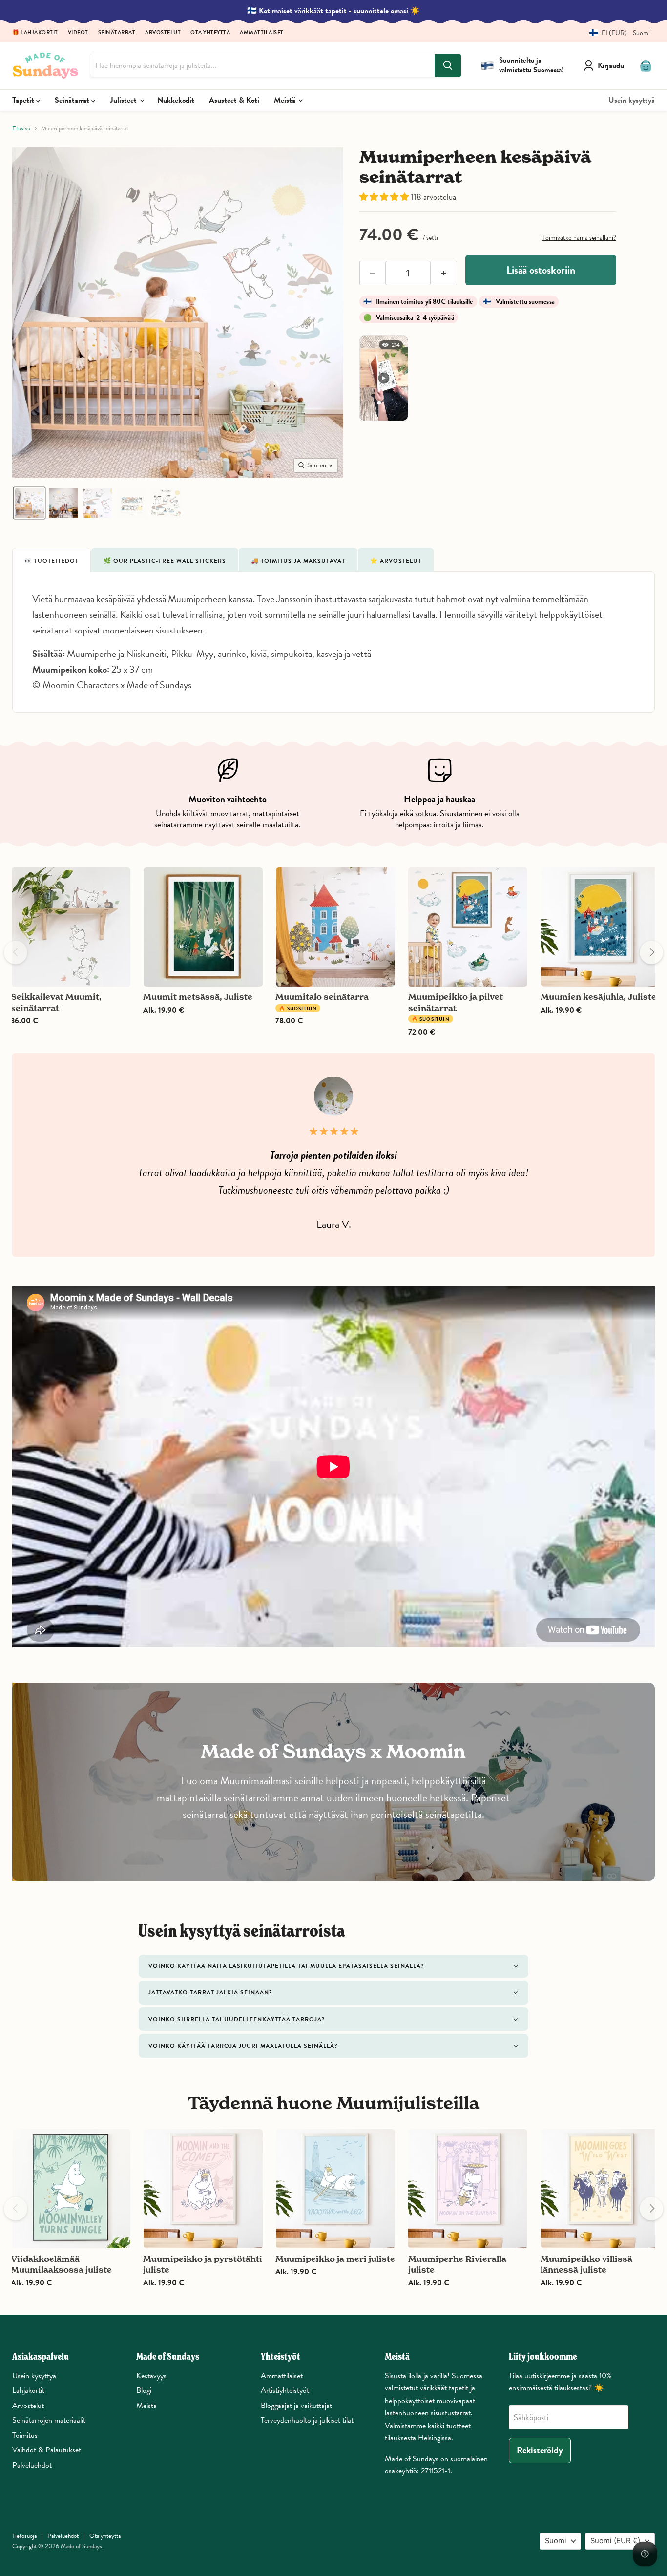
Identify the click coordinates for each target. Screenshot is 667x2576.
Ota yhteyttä (210, 33)
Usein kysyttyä (632, 100)
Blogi (144, 2390)
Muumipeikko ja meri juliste (335, 2259)
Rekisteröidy (540, 2450)
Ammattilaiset (262, 33)
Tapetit (24, 100)
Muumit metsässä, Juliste (198, 997)
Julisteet (124, 100)
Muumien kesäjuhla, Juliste (598, 997)
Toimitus (25, 2435)
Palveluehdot (32, 2465)
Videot (78, 33)
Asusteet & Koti (234, 100)
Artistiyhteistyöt (285, 2390)
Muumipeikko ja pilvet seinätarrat (456, 1002)
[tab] (52, 560)
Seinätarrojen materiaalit (49, 2420)
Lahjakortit (28, 2390)
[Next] (651, 952)
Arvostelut (163, 33)
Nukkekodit (176, 100)
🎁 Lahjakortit (35, 33)
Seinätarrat (117, 33)
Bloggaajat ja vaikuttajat (296, 2406)
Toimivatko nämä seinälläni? (579, 238)
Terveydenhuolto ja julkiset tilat (307, 2420)
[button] (616, 33)
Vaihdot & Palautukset (47, 2450)
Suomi (556, 2541)
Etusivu (21, 129)
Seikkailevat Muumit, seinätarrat (56, 1002)
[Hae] (448, 65)
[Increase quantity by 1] (444, 273)
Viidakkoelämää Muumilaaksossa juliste (61, 2264)
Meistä (286, 100)
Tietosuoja (24, 2536)
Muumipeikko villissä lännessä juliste (586, 2264)
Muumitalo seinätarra (322, 997)
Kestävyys (151, 2376)
